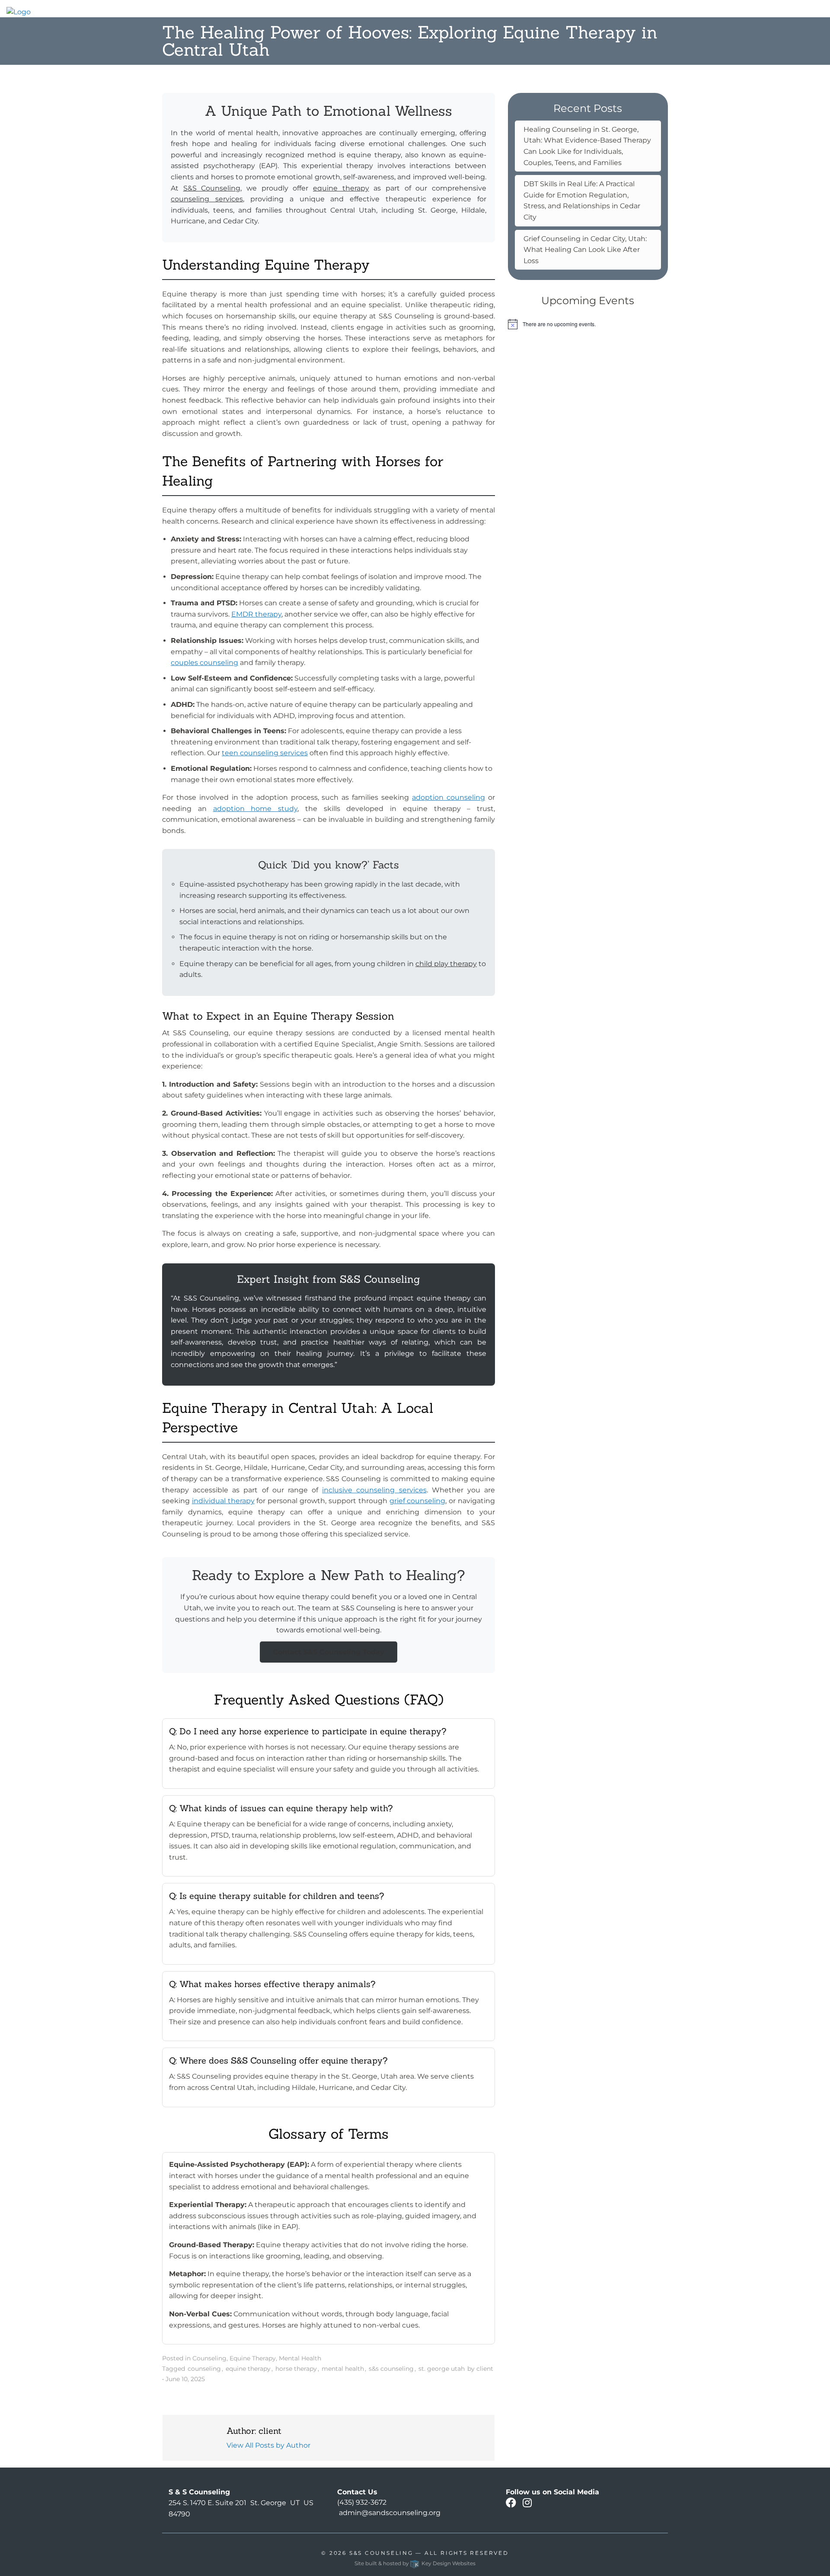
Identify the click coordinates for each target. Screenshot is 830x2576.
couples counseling (204, 663)
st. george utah (442, 2369)
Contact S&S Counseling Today (329, 1652)
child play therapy (446, 964)
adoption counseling (449, 797)
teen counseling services (265, 753)
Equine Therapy (253, 2358)
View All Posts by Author (268, 2445)
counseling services (207, 199)
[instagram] (527, 2504)
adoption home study (255, 809)
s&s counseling (391, 2369)
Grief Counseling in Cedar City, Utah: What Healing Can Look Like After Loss (585, 250)
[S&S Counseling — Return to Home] (19, 11)
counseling (204, 2369)
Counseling (209, 2358)
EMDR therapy (256, 614)
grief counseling (418, 1501)
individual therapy (223, 1501)
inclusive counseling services (374, 1490)
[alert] (588, 324)
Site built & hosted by (415, 2563)
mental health (343, 2369)
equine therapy (341, 188)
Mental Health (300, 2358)
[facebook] (511, 2504)
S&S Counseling (212, 188)
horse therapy (296, 2369)
